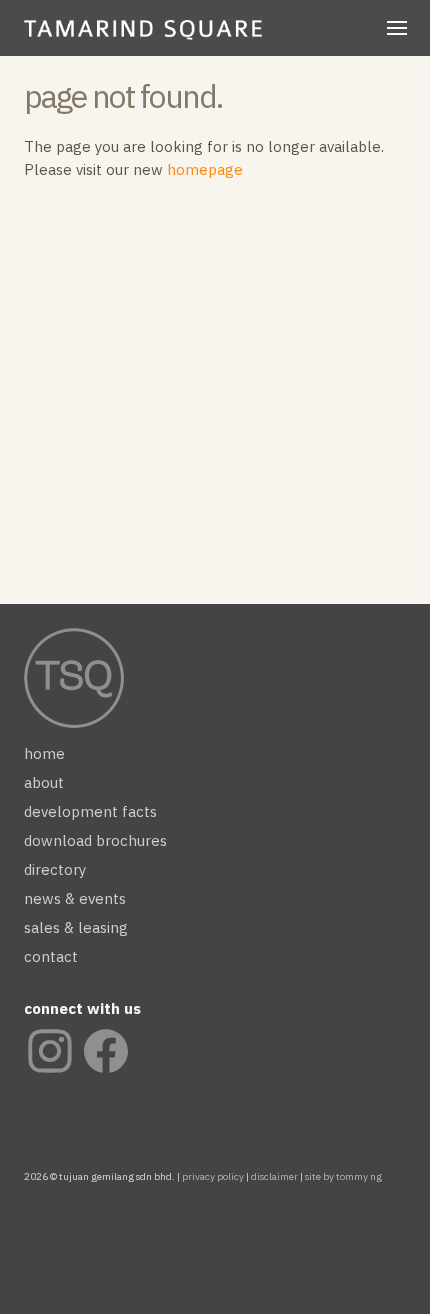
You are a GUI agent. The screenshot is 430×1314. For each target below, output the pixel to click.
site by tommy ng (343, 1176)
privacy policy (213, 1176)
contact (51, 956)
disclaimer (274, 1176)
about (44, 782)
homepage (205, 169)
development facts (90, 811)
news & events (75, 898)
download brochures (95, 840)
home (66, 37)
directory (55, 869)
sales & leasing (76, 927)
